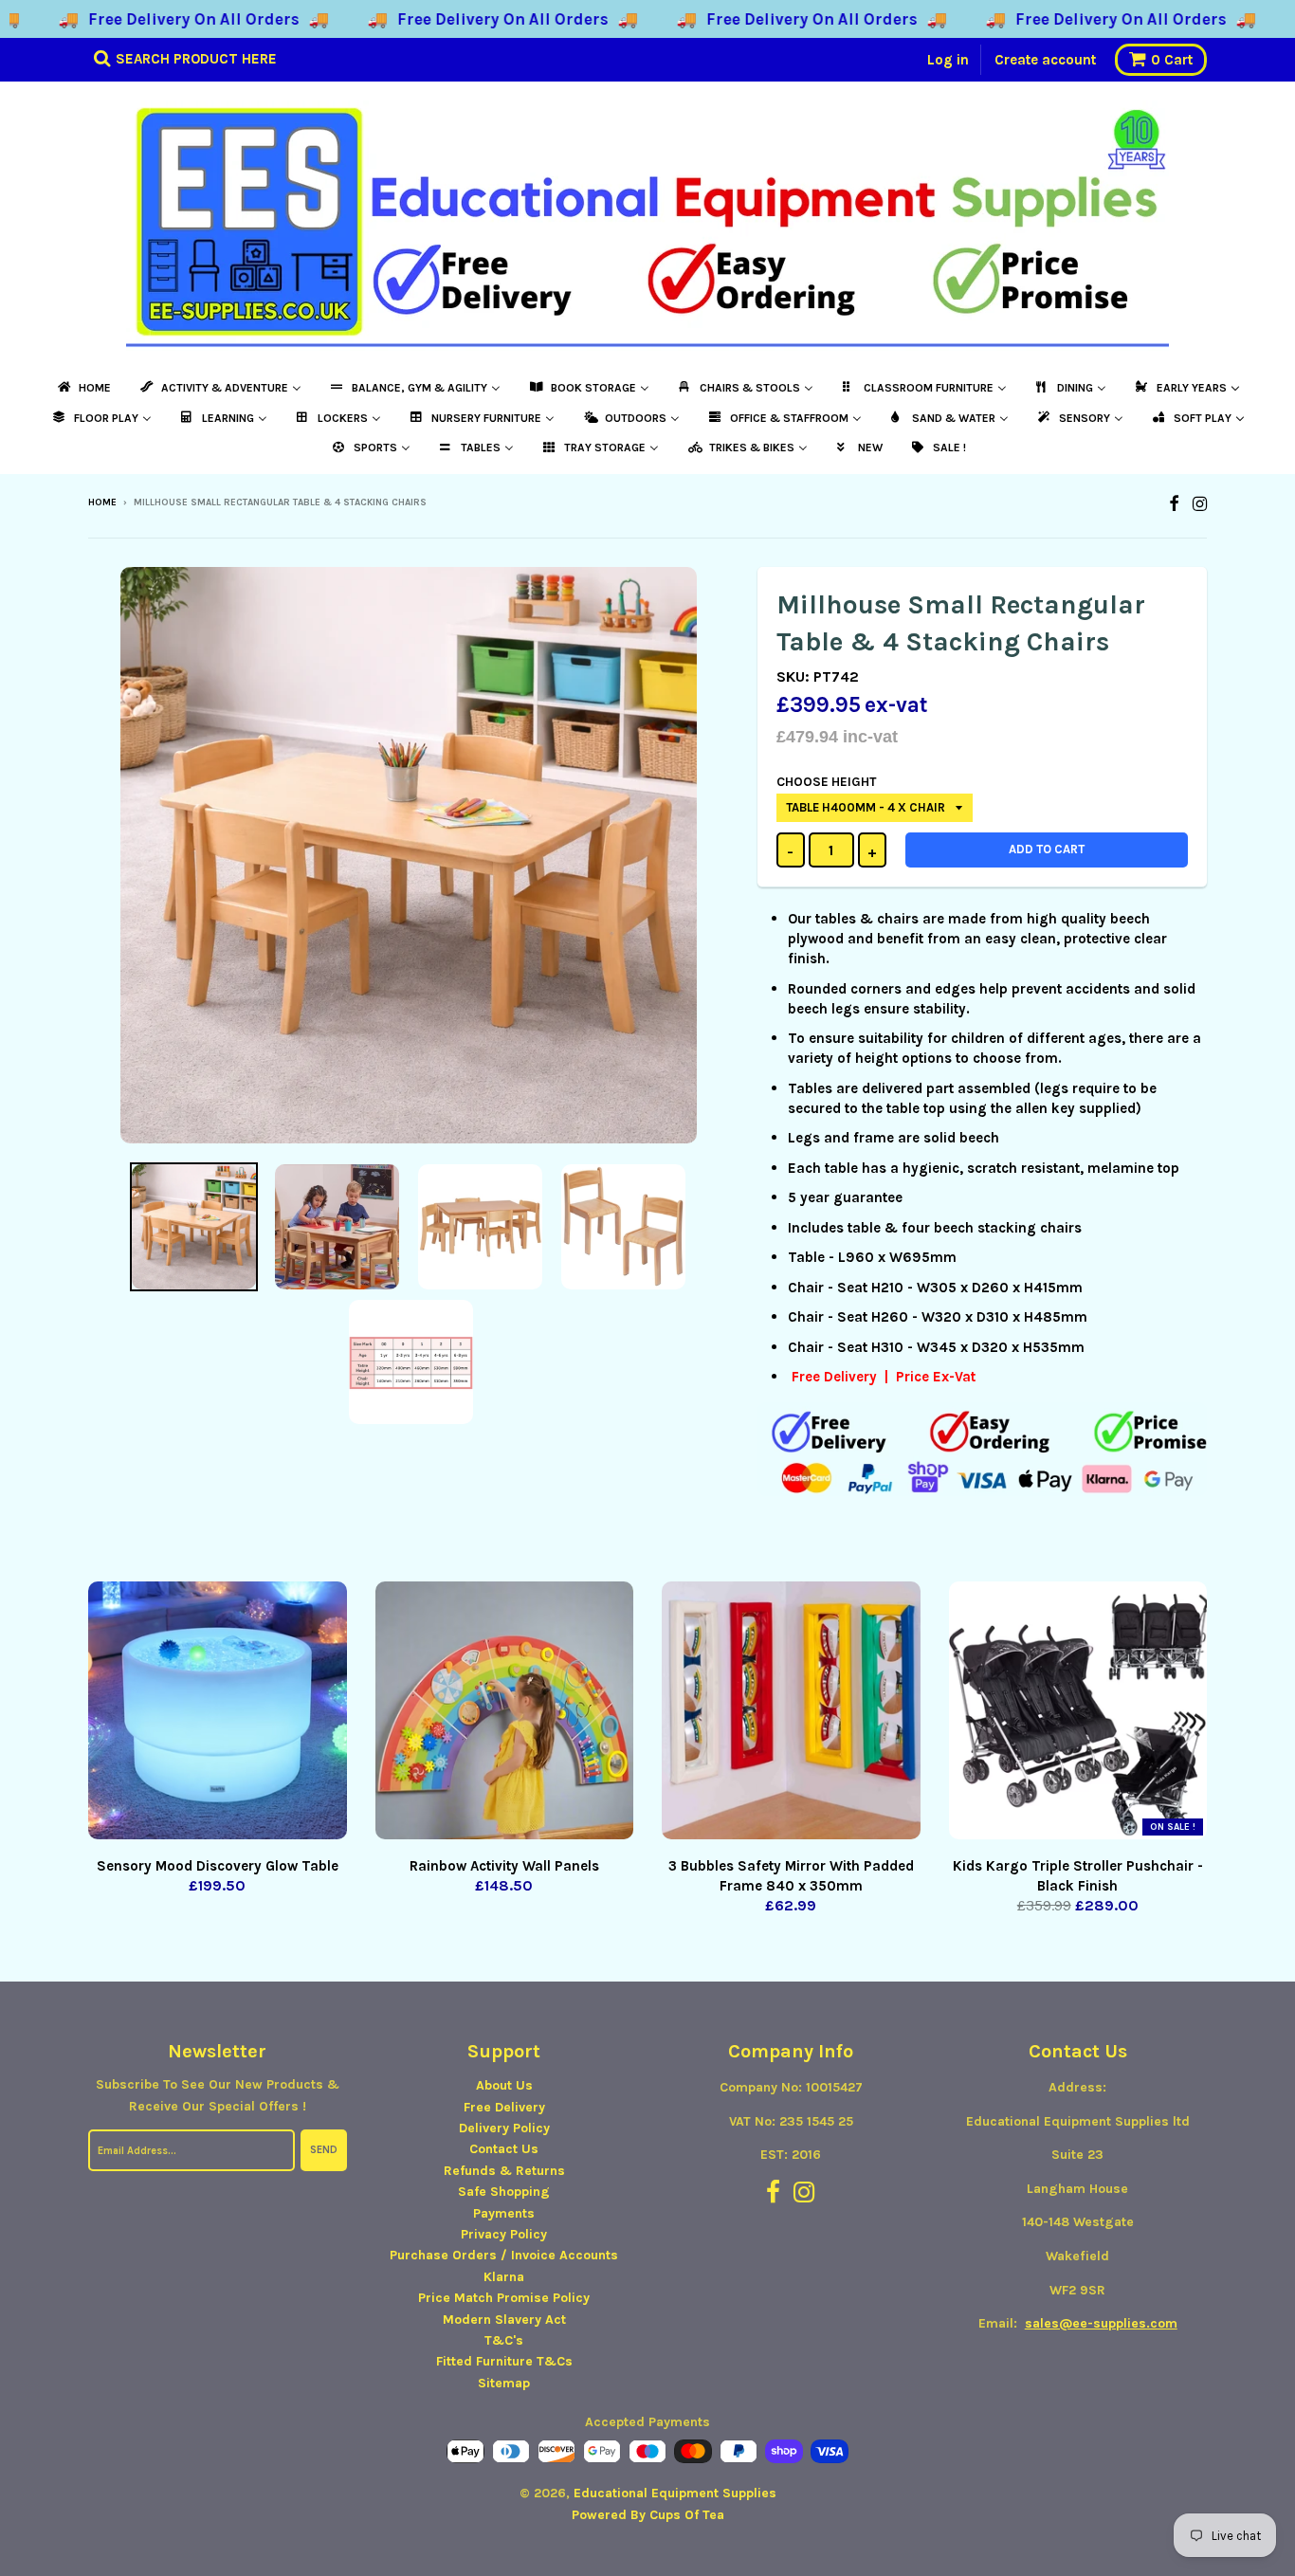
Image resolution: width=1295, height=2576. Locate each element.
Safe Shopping (504, 2192)
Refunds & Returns (504, 2171)
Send (324, 2150)
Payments (504, 2213)
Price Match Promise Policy (504, 2298)
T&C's (504, 2340)
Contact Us (504, 2149)
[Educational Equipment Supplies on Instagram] (1200, 504)
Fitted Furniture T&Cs (504, 2361)
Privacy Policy (504, 2234)
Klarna (504, 2277)
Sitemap (504, 2383)
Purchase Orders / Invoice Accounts (504, 2255)
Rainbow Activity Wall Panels (504, 1866)
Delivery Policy (504, 2128)
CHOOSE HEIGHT (826, 782)
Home (102, 502)
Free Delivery (504, 2107)
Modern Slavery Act (504, 2320)
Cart (1172, 60)
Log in (948, 60)
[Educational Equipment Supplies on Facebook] (1174, 504)
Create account (1045, 60)
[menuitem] (83, 388)
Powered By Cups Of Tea (648, 2515)
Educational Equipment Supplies (675, 2493)
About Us (504, 2085)
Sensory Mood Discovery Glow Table (218, 1866)
